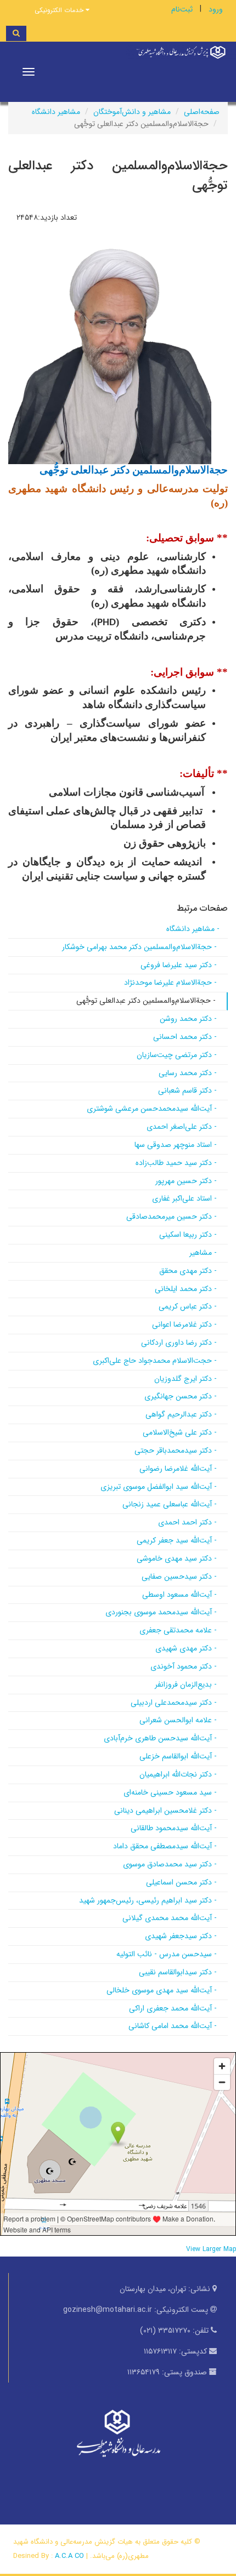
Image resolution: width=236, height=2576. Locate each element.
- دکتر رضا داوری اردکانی (179, 1343)
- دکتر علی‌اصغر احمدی (182, 1127)
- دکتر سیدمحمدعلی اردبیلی (174, 1703)
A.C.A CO (69, 2556)
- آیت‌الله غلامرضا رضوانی (178, 1469)
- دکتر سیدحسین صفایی (179, 1577)
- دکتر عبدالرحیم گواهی (181, 1414)
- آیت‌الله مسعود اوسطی (179, 1595)
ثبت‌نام (182, 9)
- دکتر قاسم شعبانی (187, 1090)
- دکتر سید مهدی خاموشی (177, 1558)
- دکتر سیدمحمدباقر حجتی (176, 1450)
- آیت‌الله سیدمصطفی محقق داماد (165, 1846)
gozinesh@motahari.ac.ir (108, 2310)
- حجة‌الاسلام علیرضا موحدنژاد (170, 983)
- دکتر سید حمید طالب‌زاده (176, 1163)
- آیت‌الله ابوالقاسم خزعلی (178, 1756)
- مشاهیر (203, 1253)
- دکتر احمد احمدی (187, 1522)
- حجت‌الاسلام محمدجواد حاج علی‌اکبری (155, 1361)
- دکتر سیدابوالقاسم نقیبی (178, 1972)
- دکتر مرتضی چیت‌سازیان (177, 1055)
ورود (216, 9)
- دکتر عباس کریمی (188, 1306)
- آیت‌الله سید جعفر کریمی (177, 1540)
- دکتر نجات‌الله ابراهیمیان (178, 1774)
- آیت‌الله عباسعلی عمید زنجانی (170, 1504)
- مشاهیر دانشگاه (193, 929)
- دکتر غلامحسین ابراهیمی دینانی (165, 1810)
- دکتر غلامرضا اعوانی (184, 1324)
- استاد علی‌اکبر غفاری (184, 1198)
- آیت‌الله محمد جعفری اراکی (173, 2008)
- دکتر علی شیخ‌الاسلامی (180, 1432)
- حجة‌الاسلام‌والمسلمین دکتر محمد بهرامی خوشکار (139, 947)
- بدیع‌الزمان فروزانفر (186, 1684)
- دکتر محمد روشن (188, 1019)
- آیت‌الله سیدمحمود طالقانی (174, 1828)
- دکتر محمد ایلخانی (186, 1289)
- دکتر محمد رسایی (188, 1073)
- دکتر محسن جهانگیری (181, 1396)
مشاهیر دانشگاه (56, 112)
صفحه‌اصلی (202, 112)
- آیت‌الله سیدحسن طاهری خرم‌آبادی (160, 1738)
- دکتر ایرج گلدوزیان (186, 1379)
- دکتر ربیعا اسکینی (188, 1235)
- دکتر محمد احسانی (185, 1037)
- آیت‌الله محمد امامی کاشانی (173, 2026)
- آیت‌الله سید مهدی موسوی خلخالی (162, 1990)
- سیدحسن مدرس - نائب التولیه (167, 1954)
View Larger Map (211, 2249)
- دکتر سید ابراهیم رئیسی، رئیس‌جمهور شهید (148, 1900)
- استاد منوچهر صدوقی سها (176, 1145)
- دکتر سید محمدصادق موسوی (170, 1864)
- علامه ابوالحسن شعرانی (178, 1720)
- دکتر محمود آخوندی (184, 1666)
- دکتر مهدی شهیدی (186, 1648)
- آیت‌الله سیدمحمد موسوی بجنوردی (161, 1612)
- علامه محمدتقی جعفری (178, 1630)
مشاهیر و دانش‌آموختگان (132, 112)
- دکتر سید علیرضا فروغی (179, 965)
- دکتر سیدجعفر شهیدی (181, 1936)
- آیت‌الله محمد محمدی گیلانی (170, 1918)
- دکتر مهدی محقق (188, 1271)
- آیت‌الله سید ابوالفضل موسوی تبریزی (159, 1487)
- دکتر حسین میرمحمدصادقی (172, 1216)
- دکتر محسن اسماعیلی (181, 1882)
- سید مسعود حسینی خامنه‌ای (170, 1792)
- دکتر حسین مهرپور (186, 1181)
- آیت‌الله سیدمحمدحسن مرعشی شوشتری (152, 1109)
